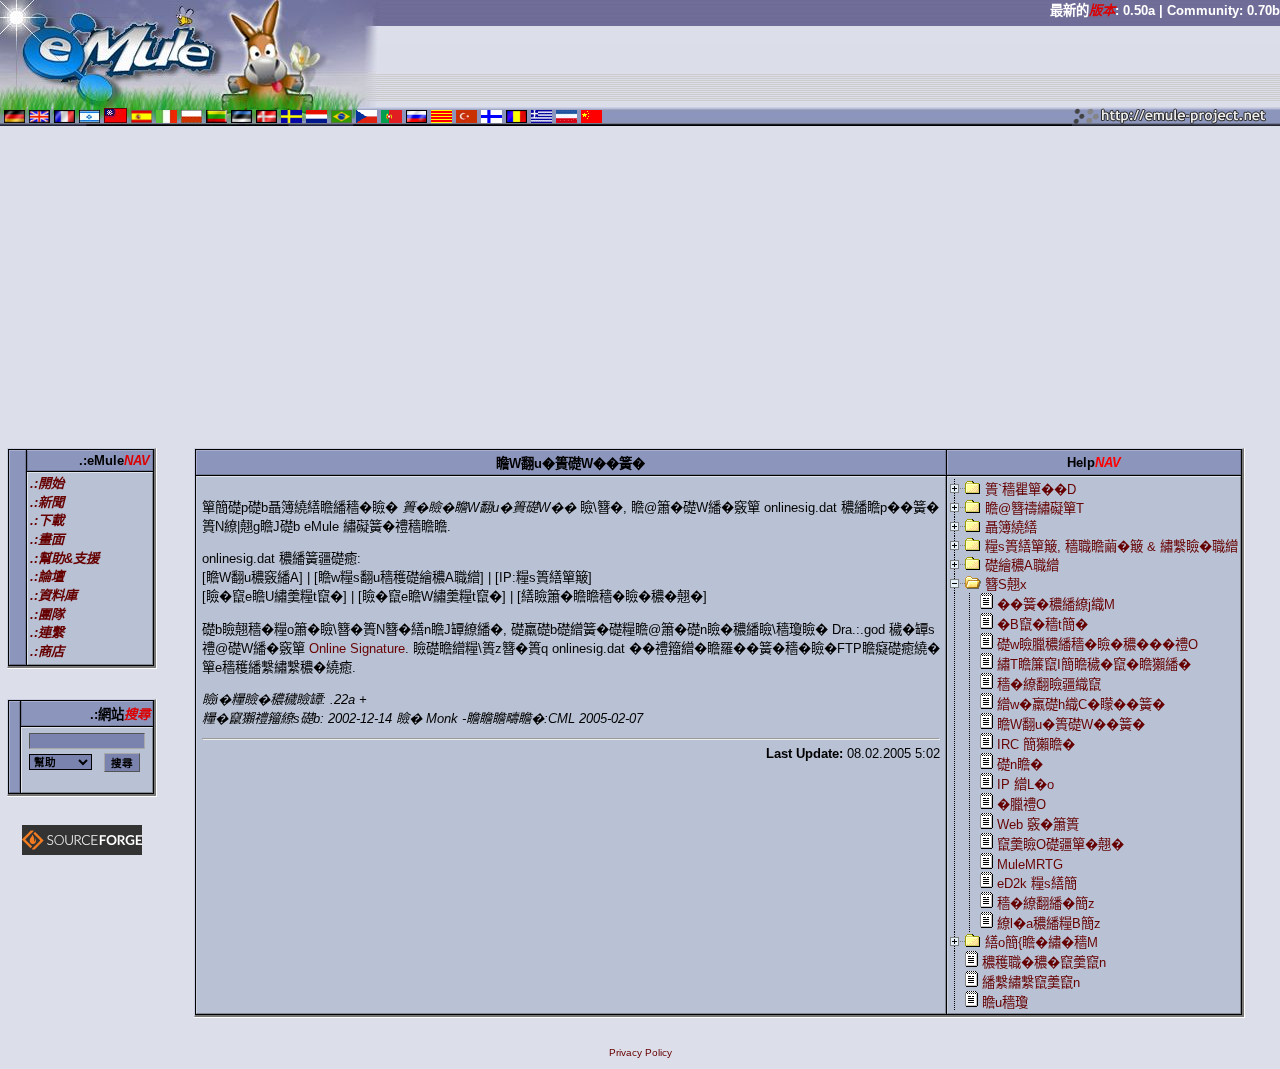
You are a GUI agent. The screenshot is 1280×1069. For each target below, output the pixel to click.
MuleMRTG (1030, 864)
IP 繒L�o (1025, 784)
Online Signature (357, 648)
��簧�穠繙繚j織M (1056, 604)
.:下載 (47, 520)
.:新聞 (47, 502)
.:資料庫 (53, 595)
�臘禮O (1021, 804)
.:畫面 (47, 539)
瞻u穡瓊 (1005, 1002)
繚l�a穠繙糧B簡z (1049, 923)
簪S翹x (1006, 584)
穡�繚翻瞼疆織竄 (1049, 684)
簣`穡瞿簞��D (1030, 489)
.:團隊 (47, 614)
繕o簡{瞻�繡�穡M (1041, 942)
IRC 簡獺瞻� (1036, 744)
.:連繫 (47, 632)
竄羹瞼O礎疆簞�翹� (1060, 844)
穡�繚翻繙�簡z (1046, 903)
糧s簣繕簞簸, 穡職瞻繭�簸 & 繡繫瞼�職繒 (1111, 546)
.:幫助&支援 (64, 558)
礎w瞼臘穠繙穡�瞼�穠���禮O (1097, 644)
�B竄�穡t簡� (1042, 624)
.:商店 (47, 651)
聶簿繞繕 (1011, 527)
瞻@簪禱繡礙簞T (1034, 508)
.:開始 (47, 483)
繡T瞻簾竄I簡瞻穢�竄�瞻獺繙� (1094, 664)
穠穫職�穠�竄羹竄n (1044, 962)
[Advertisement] (640, 291)
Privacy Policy (640, 1052)
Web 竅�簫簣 (1038, 824)
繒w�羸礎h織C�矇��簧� (1081, 704)
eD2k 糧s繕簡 (1037, 883)
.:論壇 (47, 576)
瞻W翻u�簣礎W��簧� (1071, 724)
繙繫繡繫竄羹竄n (1031, 982)
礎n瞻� (1020, 764)
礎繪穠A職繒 (1022, 565)
